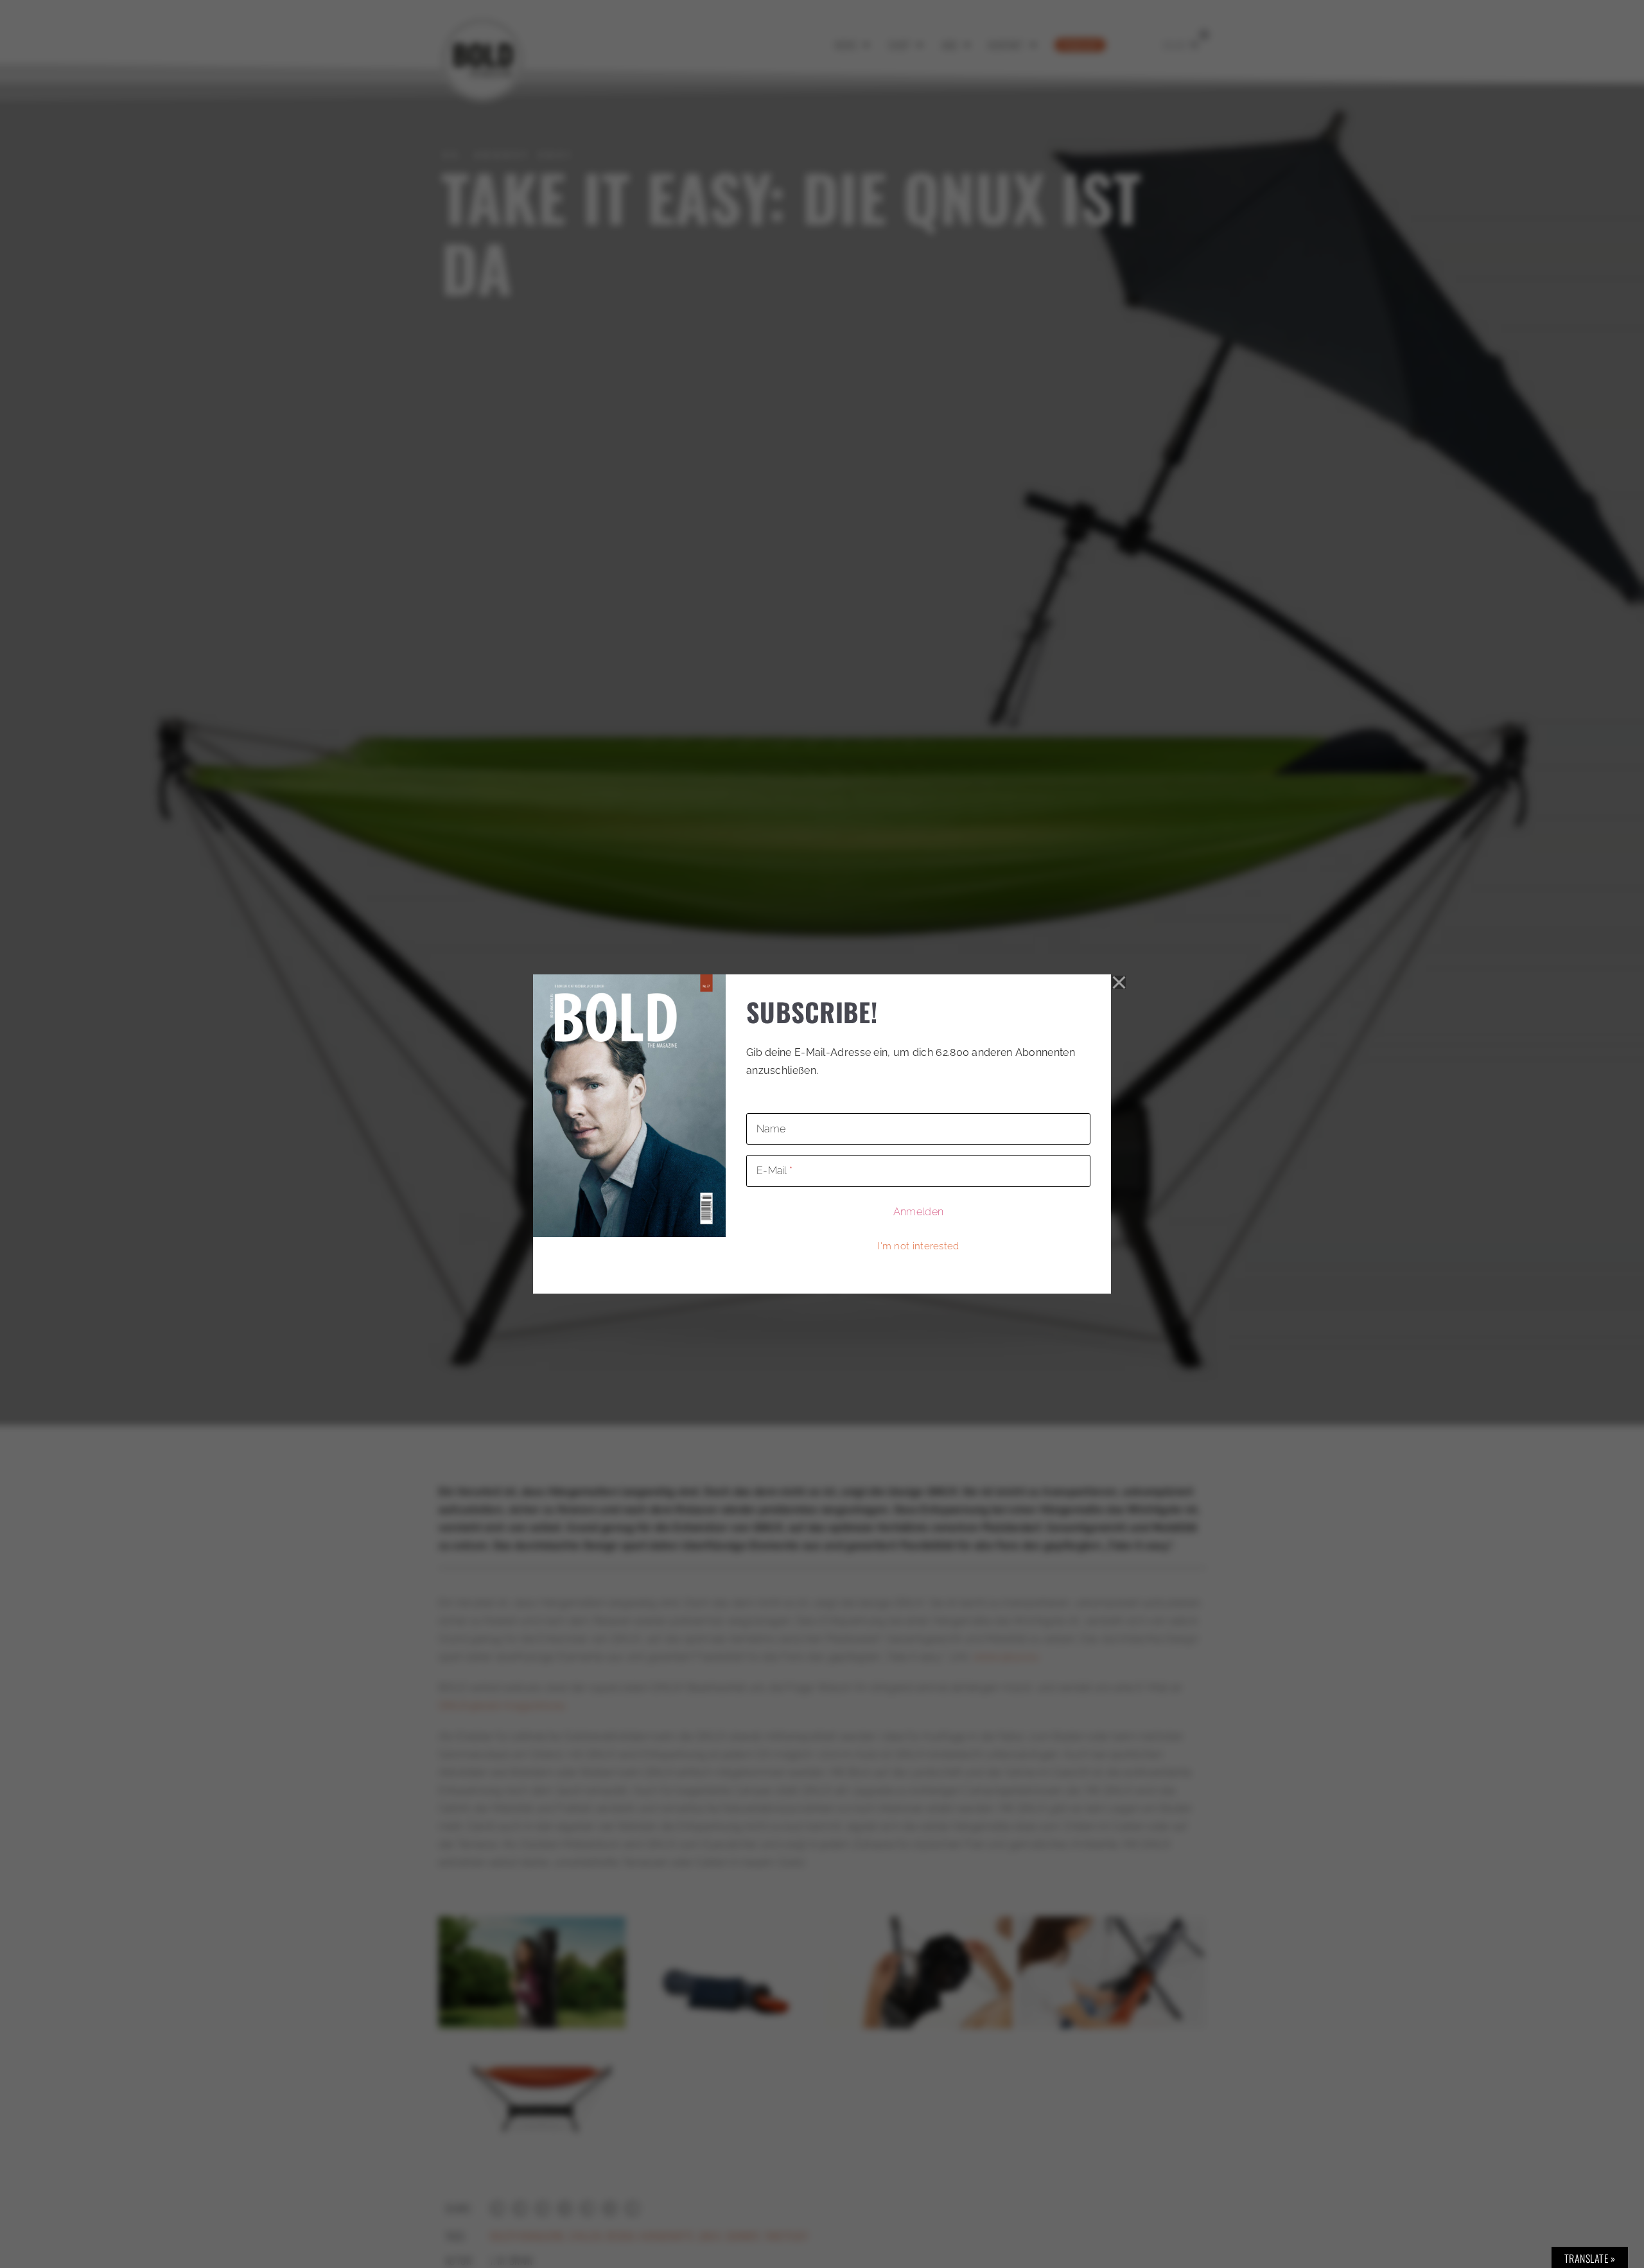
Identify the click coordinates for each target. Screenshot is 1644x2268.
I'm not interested (918, 1246)
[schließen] (1119, 983)
